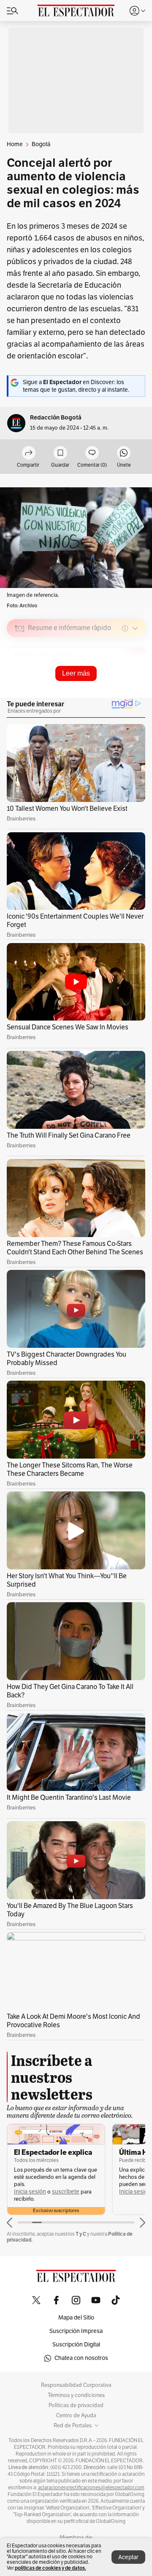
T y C (81, 2234)
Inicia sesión (30, 2192)
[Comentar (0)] (92, 453)
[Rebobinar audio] (110, 688)
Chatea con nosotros (81, 2358)
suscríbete (66, 2192)
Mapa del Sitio (76, 2318)
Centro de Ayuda (76, 2416)
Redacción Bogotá (56, 418)
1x (136, 688)
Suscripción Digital (76, 2345)
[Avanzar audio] (123, 688)
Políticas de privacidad (76, 2405)
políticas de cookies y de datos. (50, 2568)
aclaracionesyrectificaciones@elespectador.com (91, 2488)
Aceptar (128, 2557)
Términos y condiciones (76, 2395)
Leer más (76, 673)
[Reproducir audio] (20, 677)
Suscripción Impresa (76, 2331)
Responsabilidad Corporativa (76, 2385)
